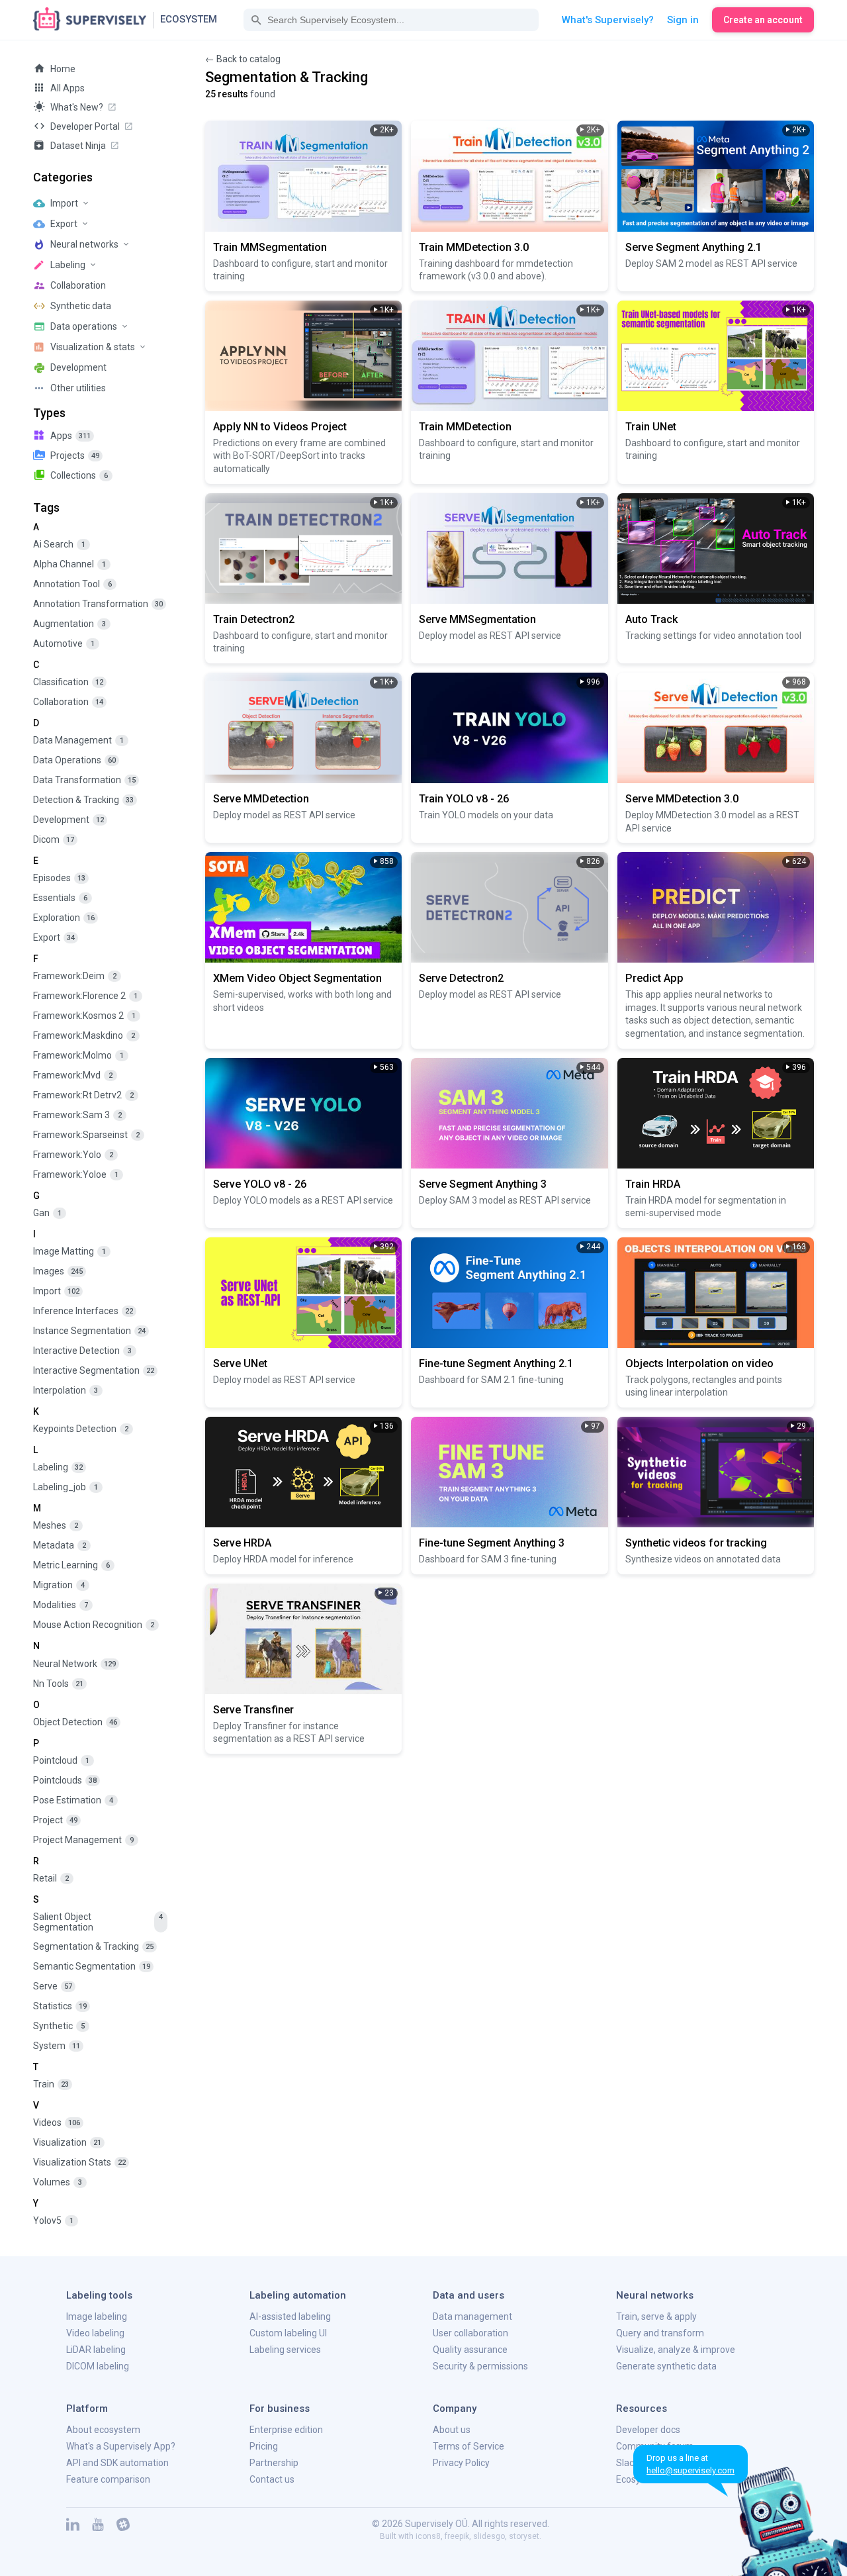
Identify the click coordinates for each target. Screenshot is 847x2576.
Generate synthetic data (666, 2366)
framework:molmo (78, 1055)
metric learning (71, 1565)
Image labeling (97, 2316)
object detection (75, 1722)
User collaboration (470, 2333)
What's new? (77, 107)
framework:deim (75, 976)
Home (63, 69)
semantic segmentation (92, 1966)
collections (79, 475)
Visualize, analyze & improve (676, 2350)
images (58, 1271)
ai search (59, 544)
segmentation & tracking (93, 1946)
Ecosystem (189, 19)
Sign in (683, 20)
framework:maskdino (84, 1035)
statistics (60, 2006)
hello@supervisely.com (691, 2470)
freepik (457, 2536)
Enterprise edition (286, 2430)
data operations (74, 760)
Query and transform (660, 2333)
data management (78, 740)
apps (70, 436)
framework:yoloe (76, 1174)
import (56, 1291)
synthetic (59, 2026)
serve (53, 1986)
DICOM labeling (98, 2366)
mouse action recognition (94, 1625)
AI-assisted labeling (290, 2316)
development (68, 820)
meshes (56, 1525)
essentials (60, 898)
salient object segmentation (98, 1922)
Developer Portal (85, 126)
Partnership (274, 2463)
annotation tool (72, 584)
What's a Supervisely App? (121, 2446)
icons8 (428, 2536)
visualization (67, 2142)
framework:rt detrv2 (83, 1095)
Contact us (272, 2479)
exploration (64, 918)
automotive (64, 644)
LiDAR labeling (96, 2350)
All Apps (67, 88)
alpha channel (69, 564)
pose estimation (73, 1800)
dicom (54, 839)
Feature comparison (108, 2479)
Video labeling (95, 2333)
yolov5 (53, 2220)
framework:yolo (73, 1155)
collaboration (68, 702)
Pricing (264, 2446)
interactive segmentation (94, 1370)
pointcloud (61, 1760)
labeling (58, 1467)
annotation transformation (98, 604)
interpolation (66, 1390)
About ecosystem (103, 2430)
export (54, 937)
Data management (472, 2316)
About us (452, 2430)
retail (51, 1878)
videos (57, 2123)
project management (83, 1840)
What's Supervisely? (608, 20)
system (57, 2046)
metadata (60, 1545)
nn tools (58, 1684)
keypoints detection (81, 1429)
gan (47, 1213)
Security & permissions (480, 2366)
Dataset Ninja (78, 146)
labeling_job (66, 1487)
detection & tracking (83, 800)
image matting (69, 1251)
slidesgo (489, 2536)
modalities (61, 1605)
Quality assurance (470, 2350)
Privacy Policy (461, 2463)
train (51, 2084)
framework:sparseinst (86, 1135)
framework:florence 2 (85, 996)
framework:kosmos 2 (84, 1016)
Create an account (763, 20)
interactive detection (82, 1351)
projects (75, 455)
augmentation (69, 624)
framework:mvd (73, 1075)
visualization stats (79, 2162)
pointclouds (65, 1780)
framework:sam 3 (77, 1115)
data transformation (84, 780)
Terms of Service (468, 2446)
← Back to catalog (243, 59)
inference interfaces (83, 1311)
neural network (74, 1664)
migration (59, 1585)
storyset (524, 2536)
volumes (58, 2182)
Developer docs (648, 2430)
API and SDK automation (117, 2463)
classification (68, 682)
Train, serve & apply (656, 2316)
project (55, 1820)
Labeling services (285, 2350)
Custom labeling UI (288, 2333)
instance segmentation (89, 1331)
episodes (59, 878)
